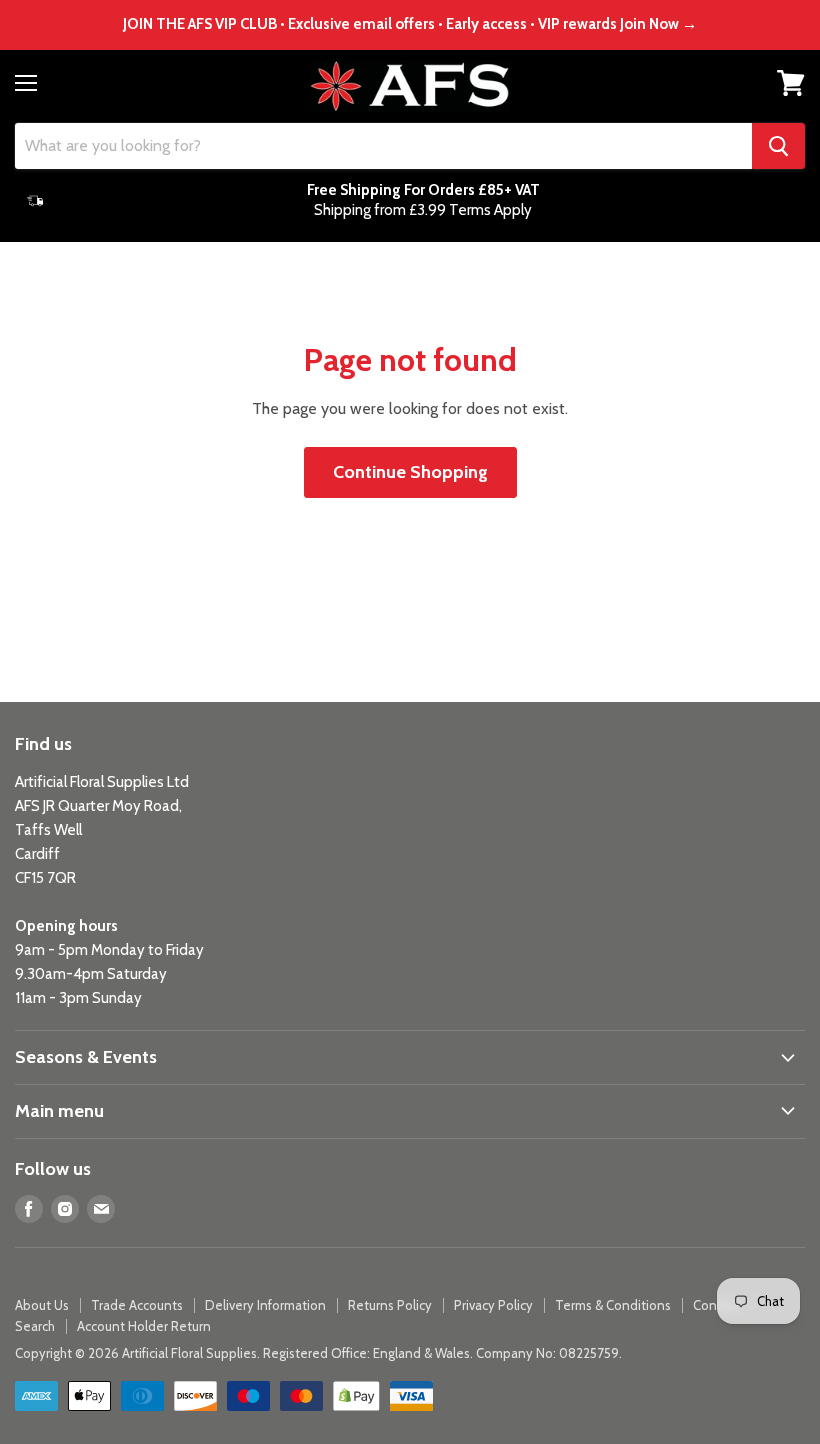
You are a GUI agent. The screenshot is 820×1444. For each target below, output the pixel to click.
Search (35, 1326)
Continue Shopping (410, 472)
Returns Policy (390, 1305)
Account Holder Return (144, 1326)
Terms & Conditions (613, 1305)
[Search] (778, 146)
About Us (42, 1305)
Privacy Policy (493, 1305)
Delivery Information (265, 1305)
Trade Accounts (137, 1305)
